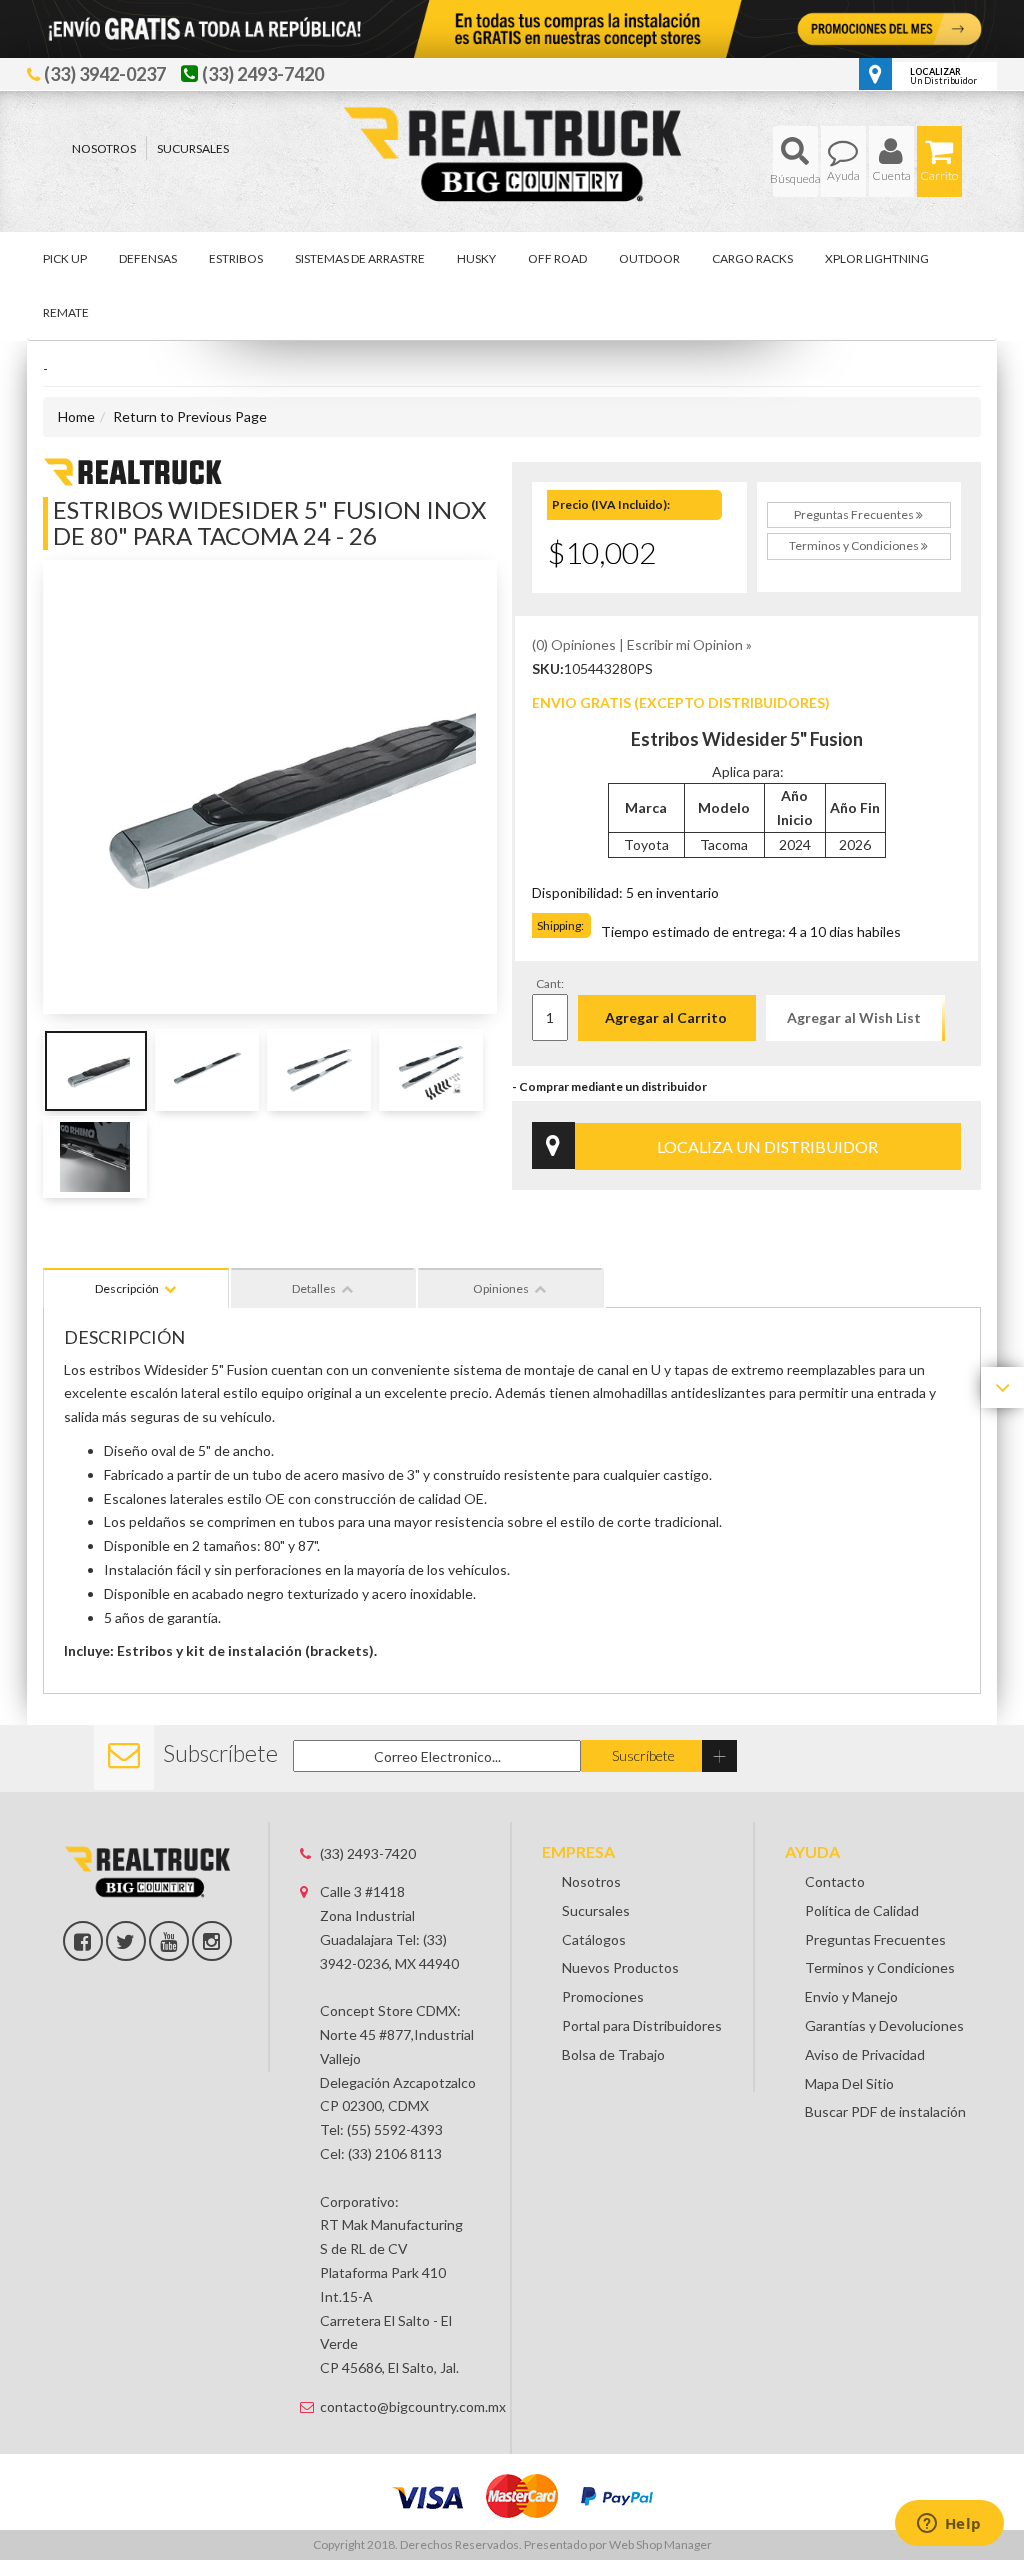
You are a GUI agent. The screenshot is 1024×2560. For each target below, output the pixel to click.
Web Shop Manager (660, 2544)
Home (76, 416)
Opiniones (501, 1288)
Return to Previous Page (190, 416)
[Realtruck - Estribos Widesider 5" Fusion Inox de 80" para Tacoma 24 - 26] (133, 469)
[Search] (795, 161)
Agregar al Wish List (854, 1017)
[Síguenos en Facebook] (83, 1941)
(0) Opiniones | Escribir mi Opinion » (642, 644)
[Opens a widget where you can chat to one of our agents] (949, 2525)
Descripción (127, 1288)
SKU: (548, 668)
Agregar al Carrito (666, 1017)
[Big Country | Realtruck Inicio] (512, 117)
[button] (795, 161)
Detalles (314, 1288)
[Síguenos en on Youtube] (169, 1941)
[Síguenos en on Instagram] (212, 1941)
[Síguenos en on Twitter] (126, 1941)
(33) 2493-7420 (368, 1853)
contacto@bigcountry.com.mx (400, 2406)
